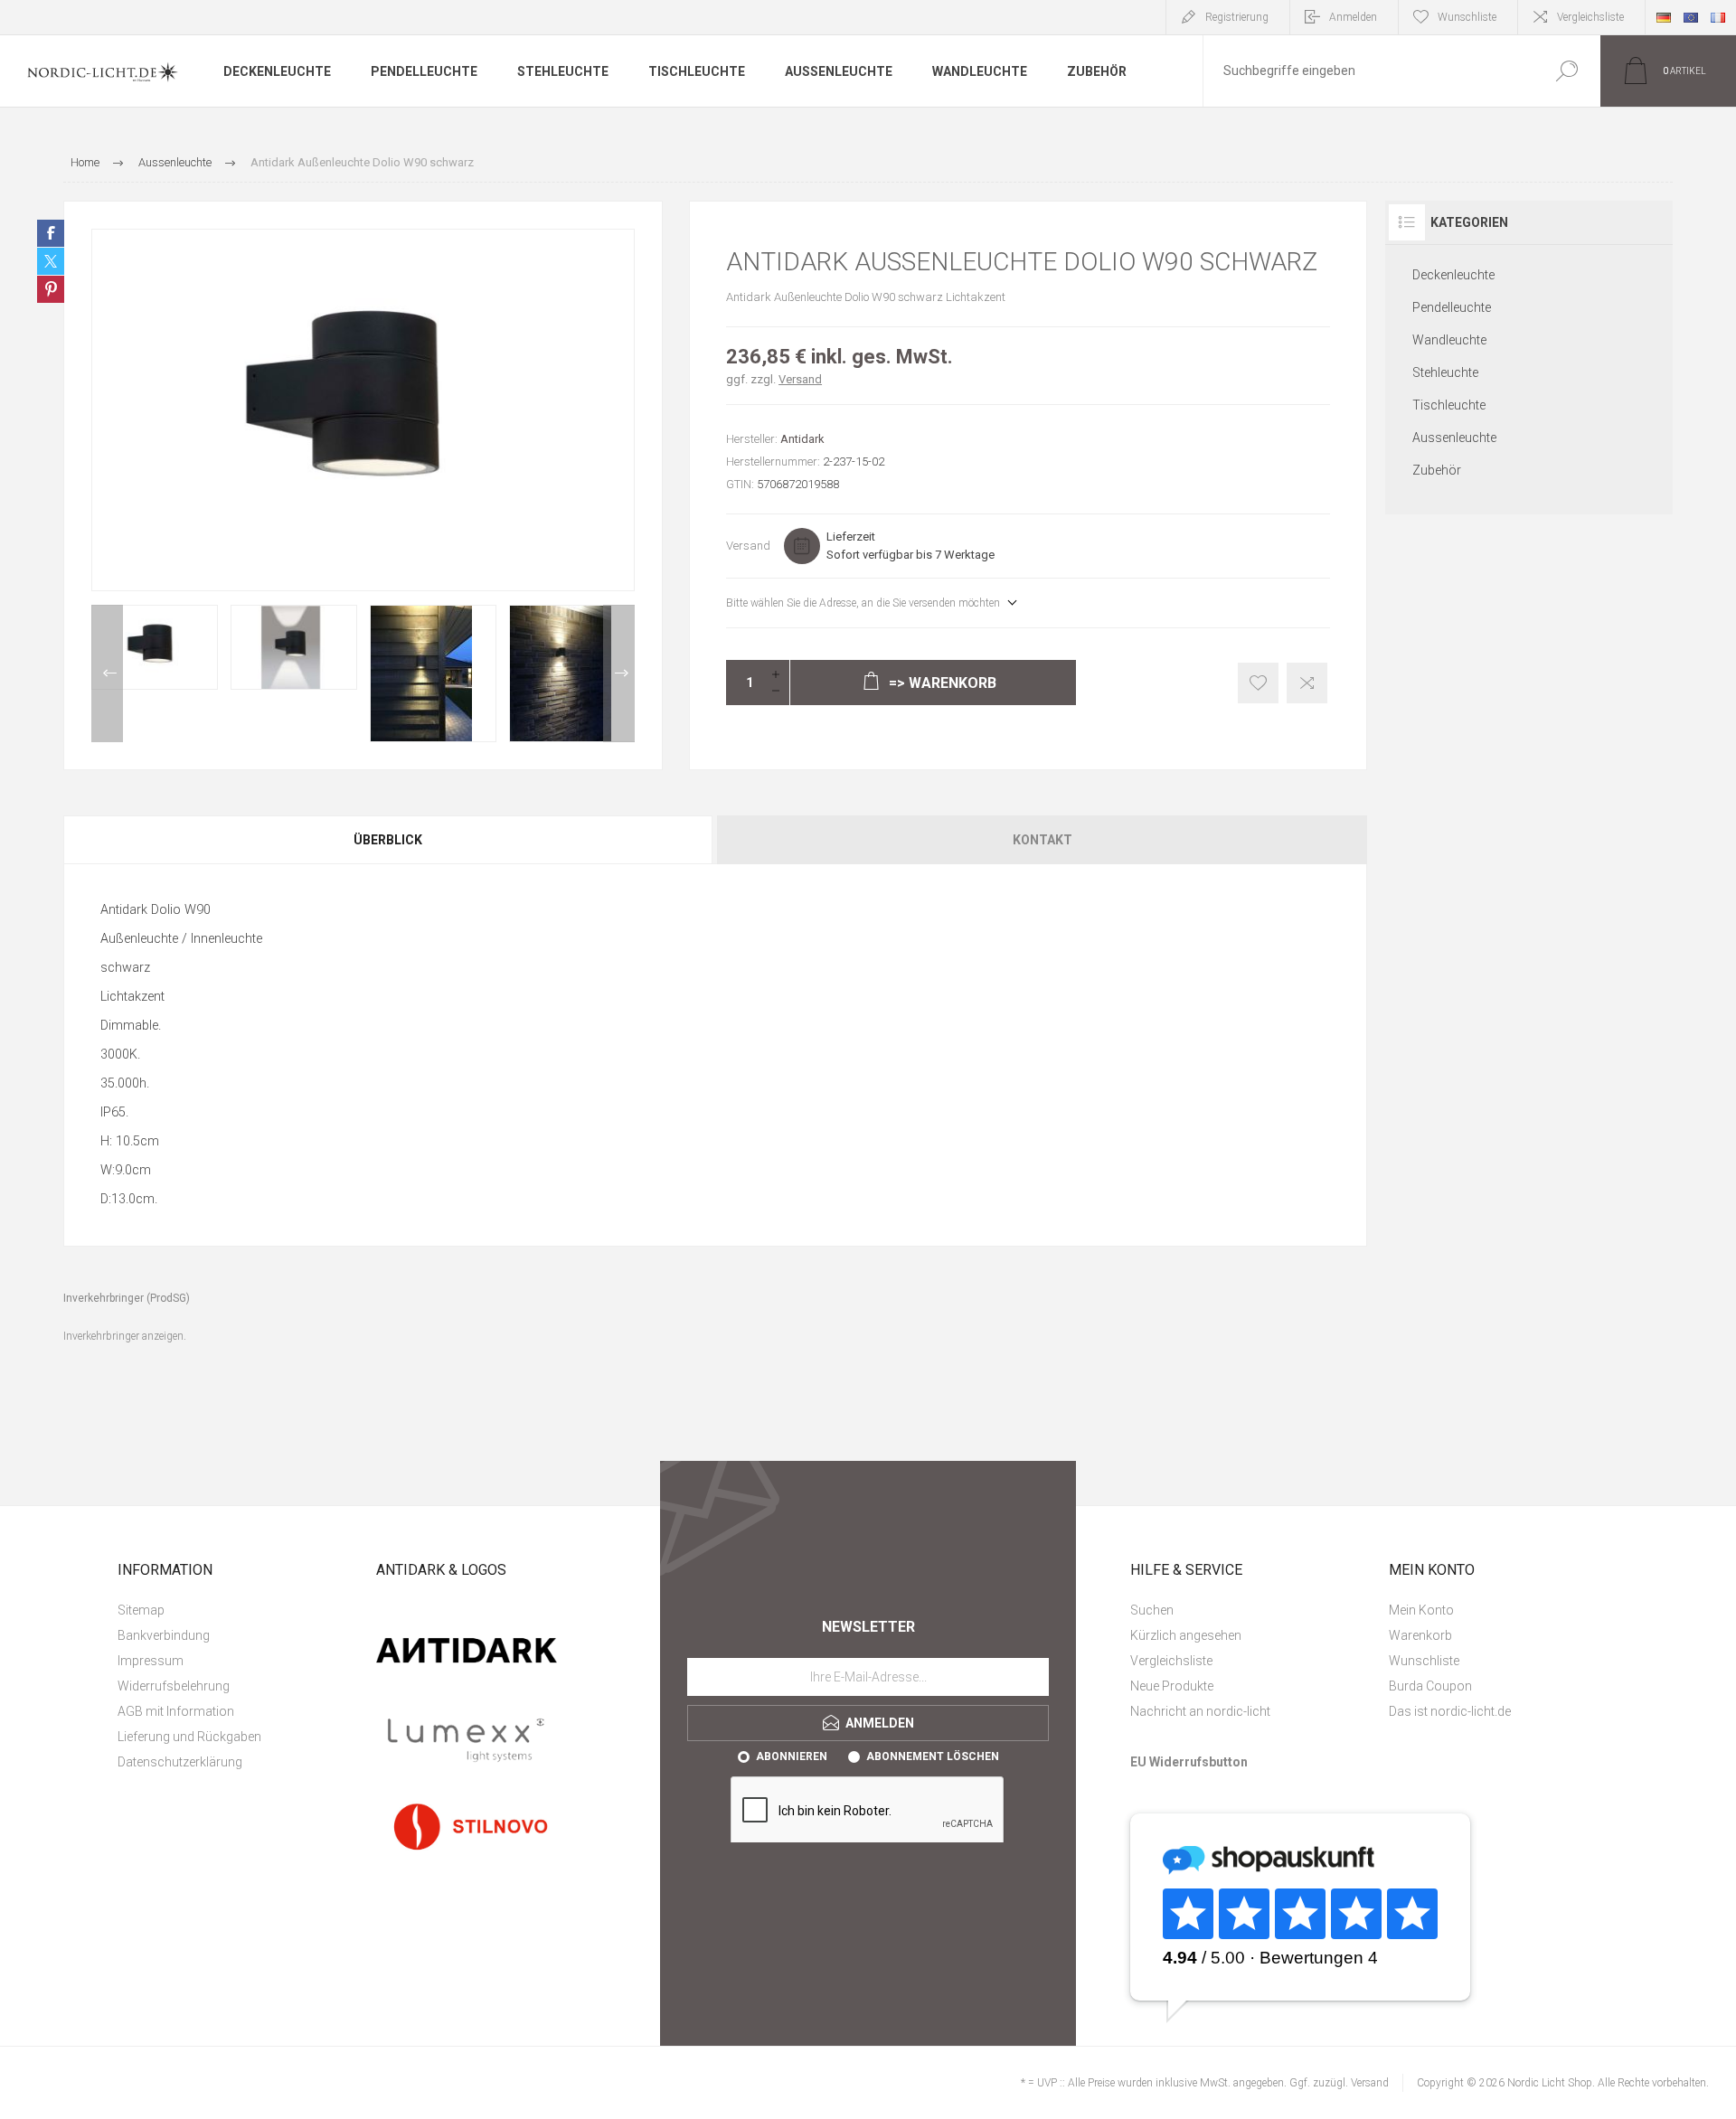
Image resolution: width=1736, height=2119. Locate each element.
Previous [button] (107, 673)
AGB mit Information (176, 1711)
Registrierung (1237, 17)
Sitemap (141, 1610)
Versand (800, 379)
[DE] (1664, 17)
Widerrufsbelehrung (174, 1686)
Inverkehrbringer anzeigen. (125, 1336)
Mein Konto (1421, 1610)
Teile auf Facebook (51, 233)
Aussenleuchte (1454, 438)
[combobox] (1368, 71)
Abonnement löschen (933, 1756)
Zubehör (1437, 470)
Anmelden (1353, 17)
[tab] (389, 840)
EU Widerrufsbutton (1189, 1762)
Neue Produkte (1172, 1686)
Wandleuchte (1449, 340)
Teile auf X (51, 261)
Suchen (1566, 71)
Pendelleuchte (1452, 307)
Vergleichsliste (1590, 17)
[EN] (1691, 17)
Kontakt (1043, 840)
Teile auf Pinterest (51, 289)
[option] (155, 647)
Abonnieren (792, 1756)
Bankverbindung (164, 1635)
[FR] (1718, 17)
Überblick (388, 840)
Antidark (802, 439)
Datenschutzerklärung (180, 1762)
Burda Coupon (1430, 1686)
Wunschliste (1424, 1661)
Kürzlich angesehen (1186, 1635)
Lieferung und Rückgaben (189, 1737)
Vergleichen (1307, 683)
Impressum (151, 1661)
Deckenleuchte (1453, 275)
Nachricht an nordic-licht (1200, 1711)
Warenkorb (1420, 1635)
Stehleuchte (1445, 372)
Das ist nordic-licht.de (1450, 1711)
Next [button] (619, 673)
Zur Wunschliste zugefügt (1258, 683)
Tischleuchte (1449, 405)
